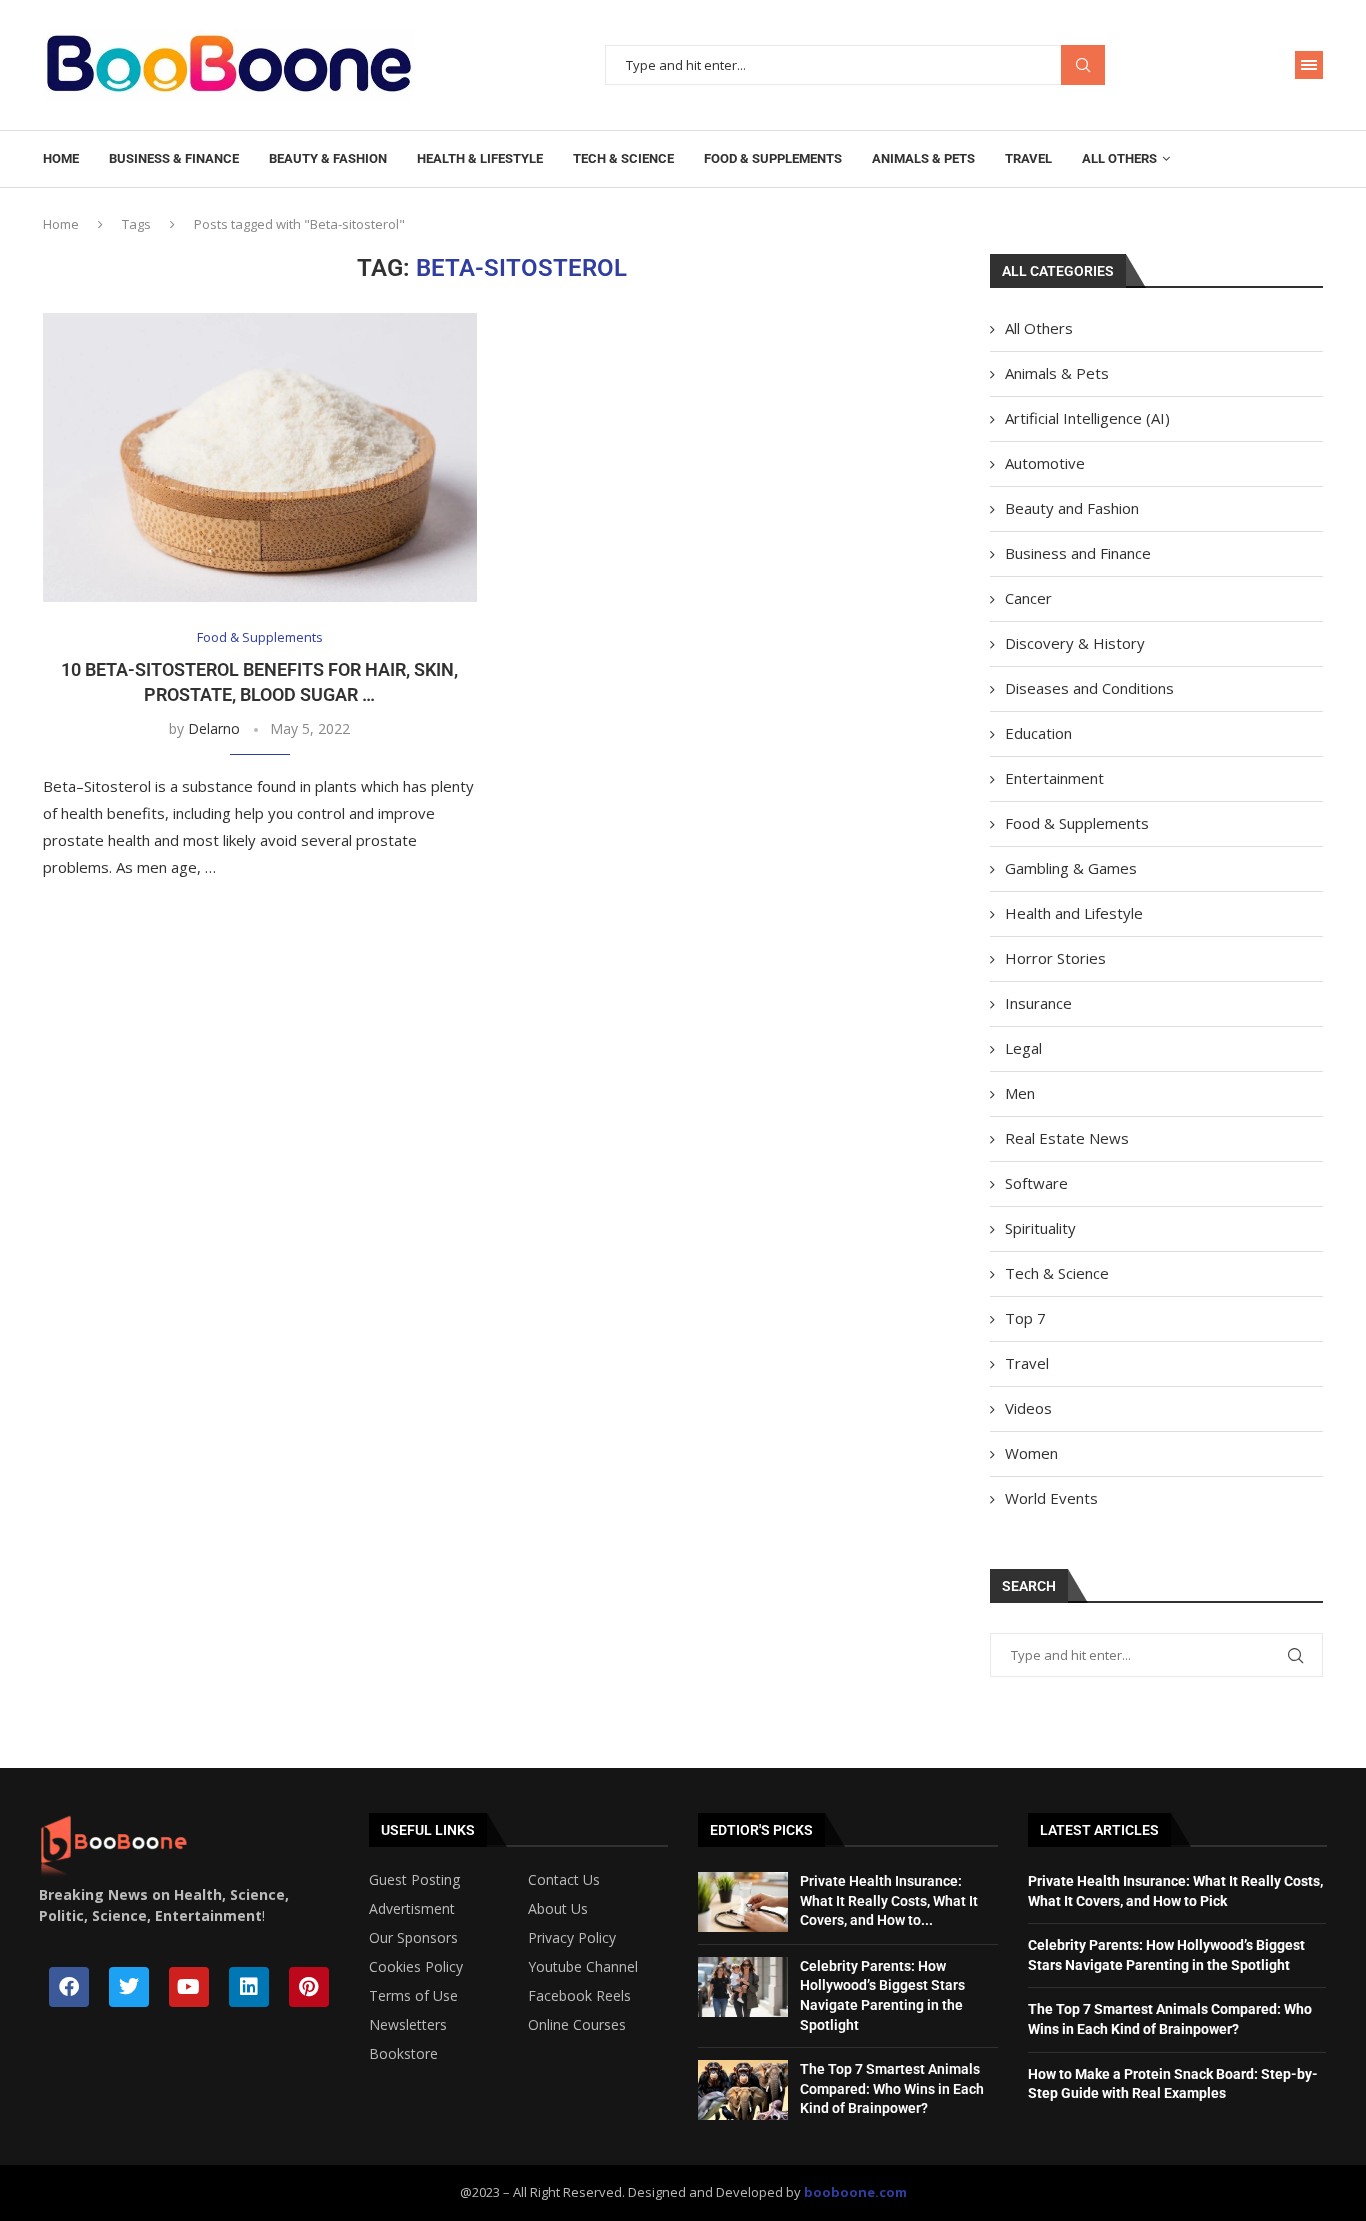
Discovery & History (1075, 643)
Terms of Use (413, 1996)
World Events (1051, 1498)
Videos (1028, 1408)
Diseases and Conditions (1089, 688)
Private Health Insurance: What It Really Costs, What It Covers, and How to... (889, 1900)
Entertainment (1054, 778)
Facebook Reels (579, 1996)
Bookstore (403, 2054)
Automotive (1045, 463)
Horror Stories (1055, 958)
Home (61, 158)
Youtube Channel (583, 1967)
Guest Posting (414, 1880)
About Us (558, 1909)
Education (1038, 733)
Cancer (1028, 598)
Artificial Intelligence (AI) (1087, 418)
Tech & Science (623, 158)
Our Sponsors (413, 1938)
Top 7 (1025, 1318)
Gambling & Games (1071, 868)
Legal (1023, 1048)
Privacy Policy (572, 1938)
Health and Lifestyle (1074, 913)
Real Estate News (1067, 1138)
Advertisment (412, 1909)
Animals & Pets (923, 158)
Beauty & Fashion (328, 158)
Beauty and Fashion (1072, 508)
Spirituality (1040, 1228)
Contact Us (564, 1880)
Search (1083, 65)
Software (1036, 1183)
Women (1031, 1453)
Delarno (214, 728)
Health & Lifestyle (480, 158)
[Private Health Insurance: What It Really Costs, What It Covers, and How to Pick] (743, 1902)
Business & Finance (174, 158)
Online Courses (577, 2025)
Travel (1028, 158)
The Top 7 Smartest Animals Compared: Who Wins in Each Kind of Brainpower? (892, 2088)
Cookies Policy (416, 1967)
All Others (1119, 158)
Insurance (1038, 1003)
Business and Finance (1078, 553)
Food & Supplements (773, 158)
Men (1020, 1093)
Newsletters (408, 2025)
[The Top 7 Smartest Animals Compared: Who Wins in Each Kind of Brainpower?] (743, 2090)
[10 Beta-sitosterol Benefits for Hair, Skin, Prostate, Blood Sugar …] (260, 457)
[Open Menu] (1309, 65)
